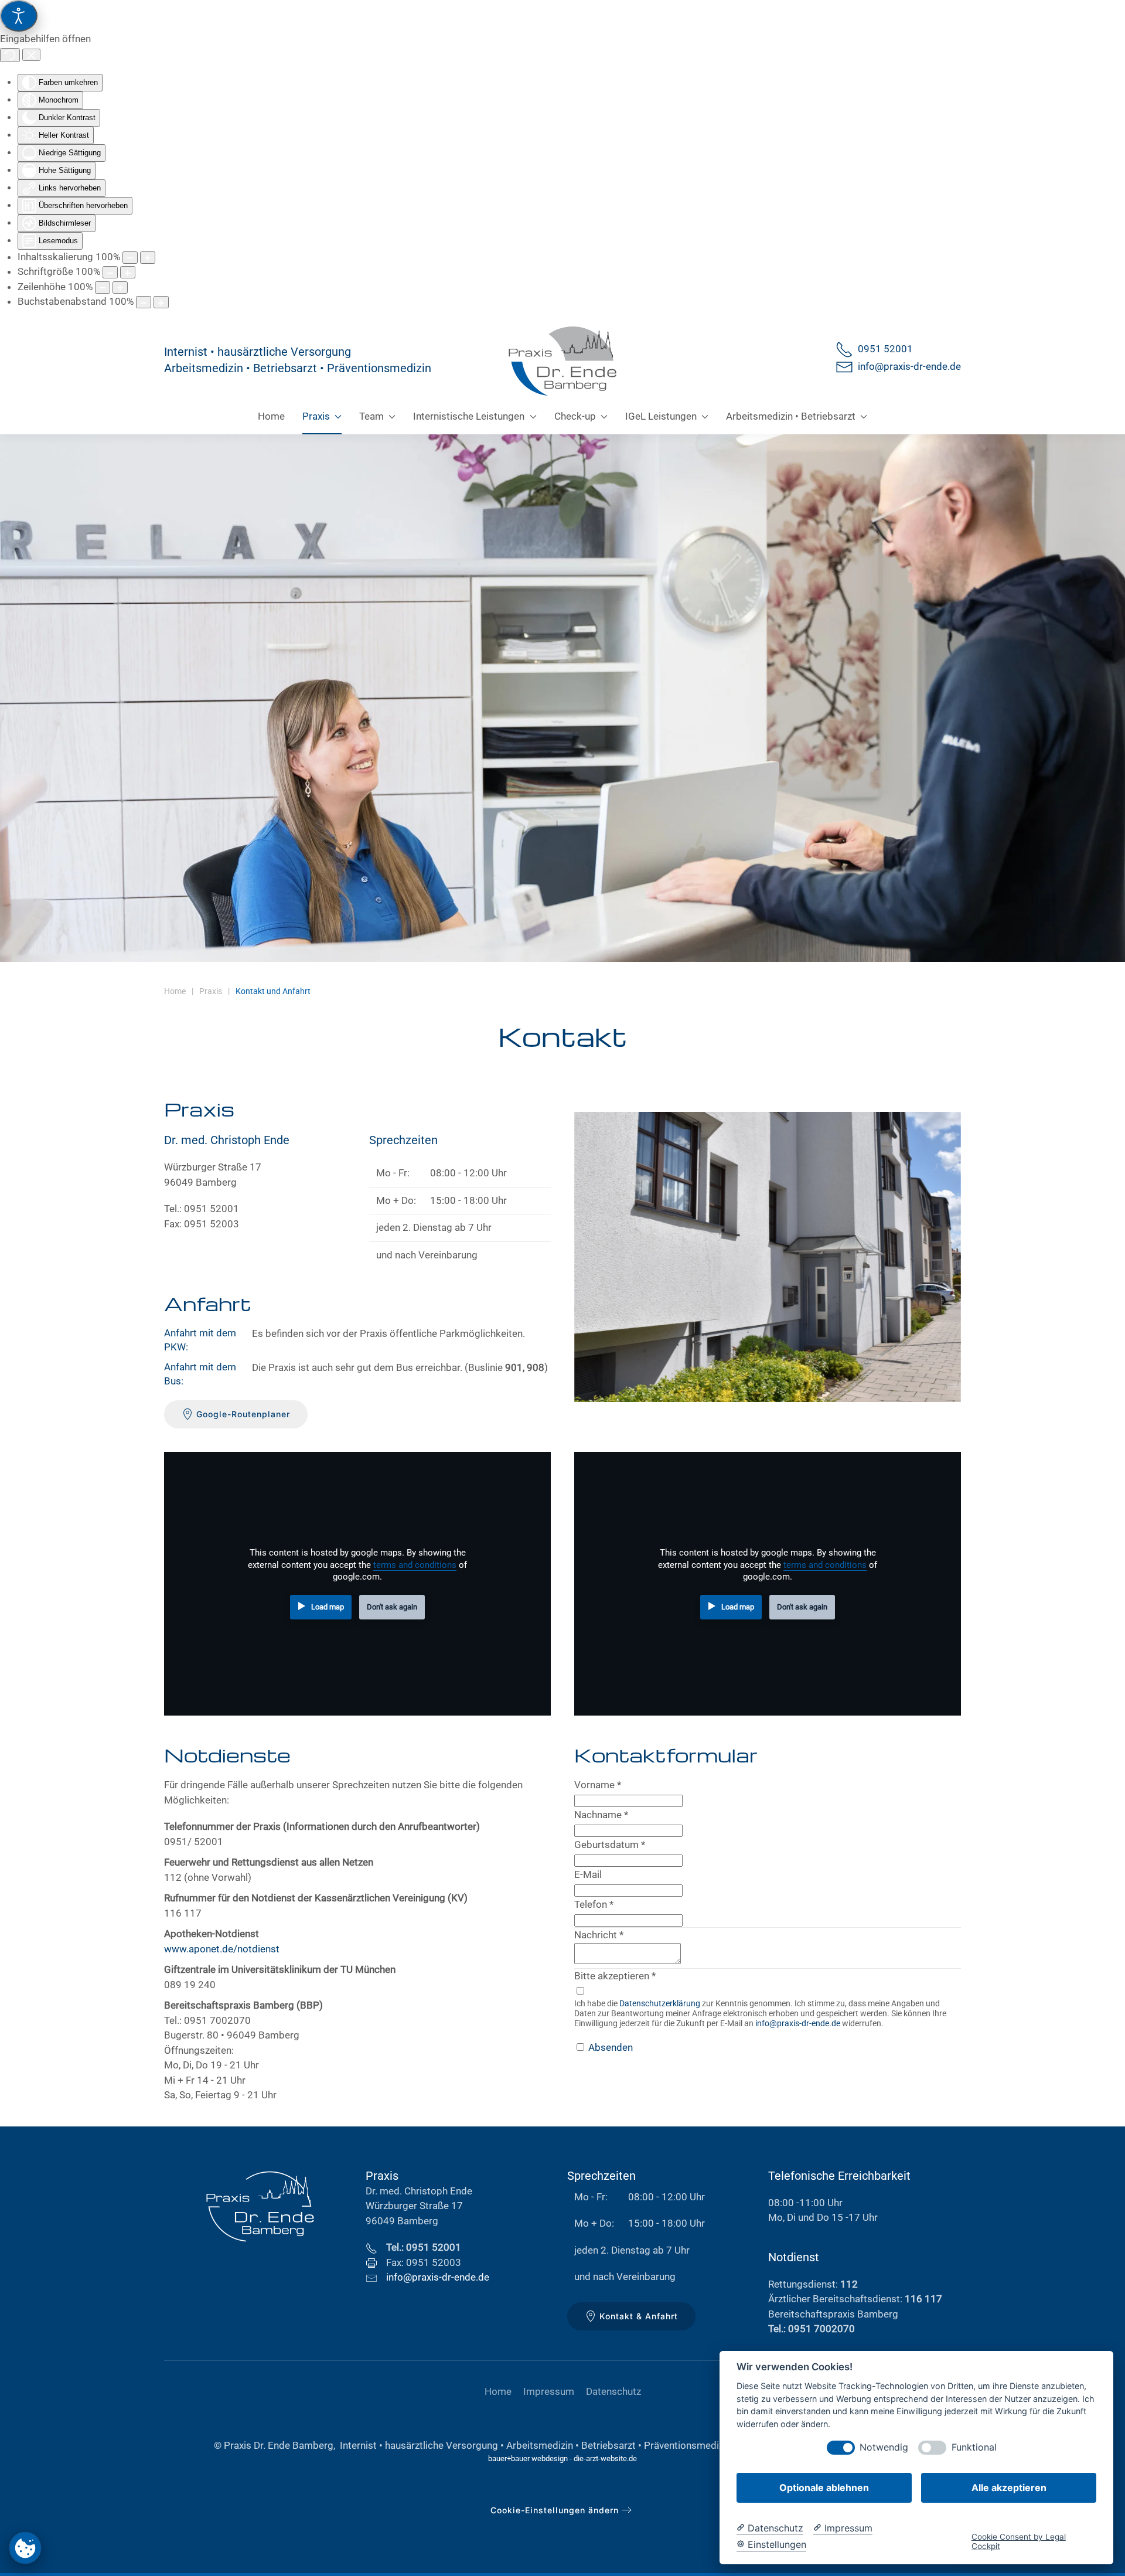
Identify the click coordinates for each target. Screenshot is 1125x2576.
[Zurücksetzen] (10, 55)
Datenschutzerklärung (660, 2003)
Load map (328, 1607)
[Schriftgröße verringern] (110, 272)
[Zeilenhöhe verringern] (103, 287)
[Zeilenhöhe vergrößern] (120, 287)
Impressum (549, 2391)
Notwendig (884, 2447)
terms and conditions (415, 1565)
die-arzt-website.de (605, 2458)
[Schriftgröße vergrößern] (128, 272)
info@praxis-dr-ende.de (907, 366)
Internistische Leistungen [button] (469, 416)
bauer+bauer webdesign (528, 2458)
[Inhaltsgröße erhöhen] (148, 258)
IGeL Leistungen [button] (661, 416)
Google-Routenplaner (243, 1414)
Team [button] (371, 416)
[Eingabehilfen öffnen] (19, 16)
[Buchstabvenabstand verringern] (144, 302)
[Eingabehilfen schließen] (31, 55)
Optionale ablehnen (824, 2487)
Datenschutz (613, 2391)
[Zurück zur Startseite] (562, 360)
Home (271, 416)
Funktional (974, 2447)
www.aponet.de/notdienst (222, 1949)
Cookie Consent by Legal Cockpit (1019, 2541)
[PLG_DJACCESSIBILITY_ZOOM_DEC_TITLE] (130, 258)
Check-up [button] (575, 416)
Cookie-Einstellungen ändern (555, 2510)
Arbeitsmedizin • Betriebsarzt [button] (791, 416)
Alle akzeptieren (1009, 2487)
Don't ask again (392, 1607)
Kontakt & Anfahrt (639, 2316)
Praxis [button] (316, 416)
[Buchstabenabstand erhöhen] (161, 302)
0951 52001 (883, 349)
